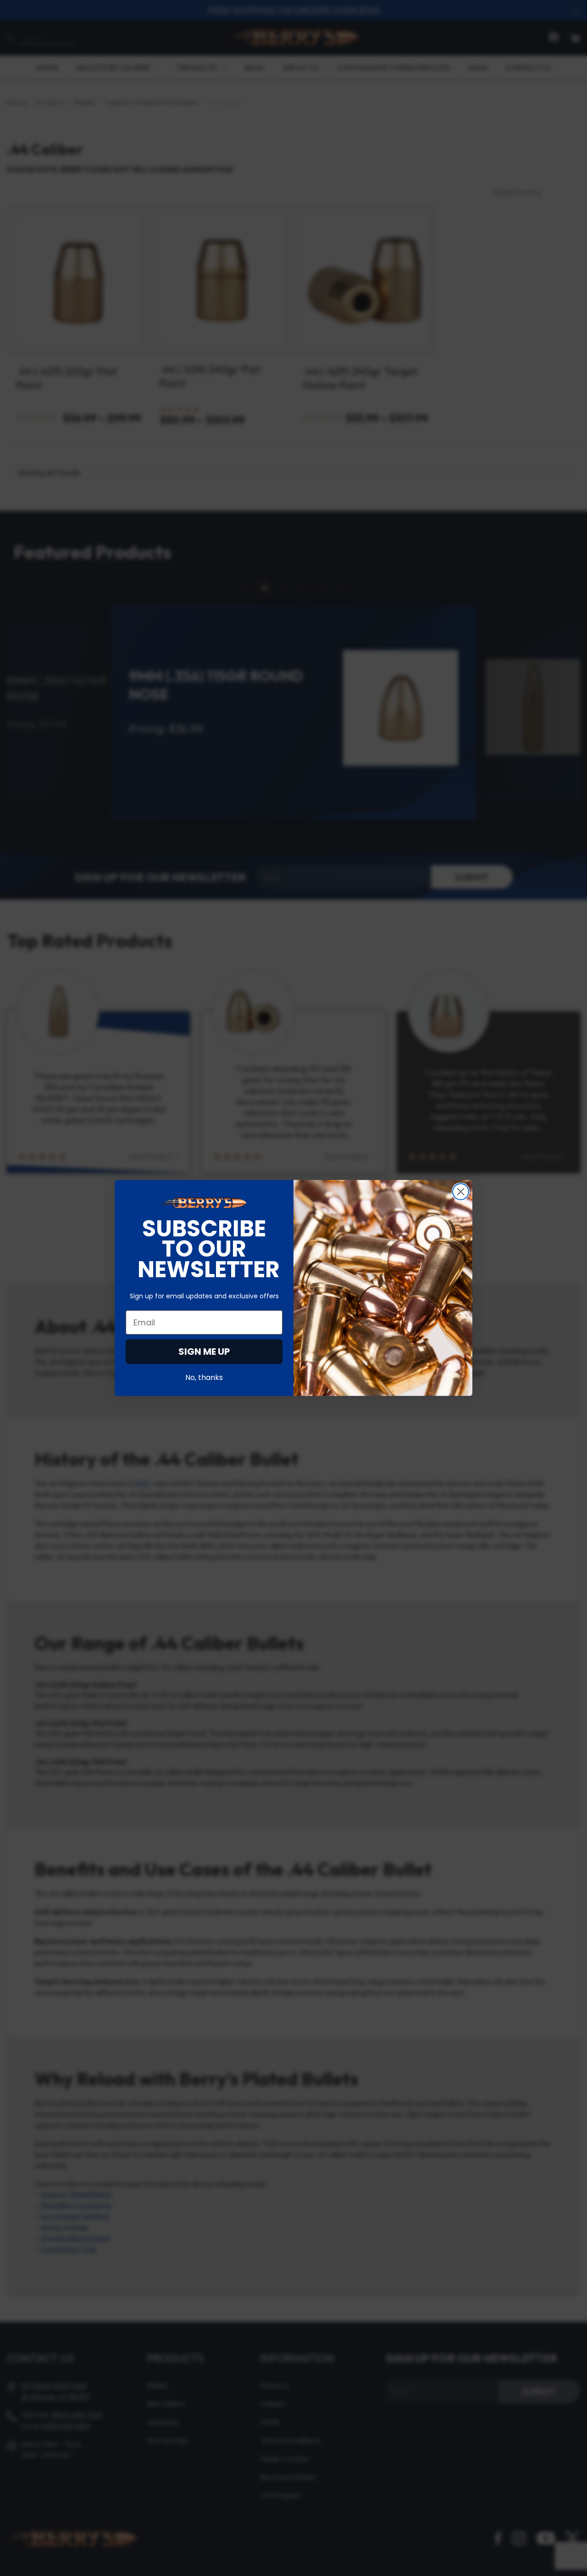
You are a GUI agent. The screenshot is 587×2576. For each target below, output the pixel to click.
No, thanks (204, 1377)
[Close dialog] (461, 1192)
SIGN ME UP (204, 1352)
